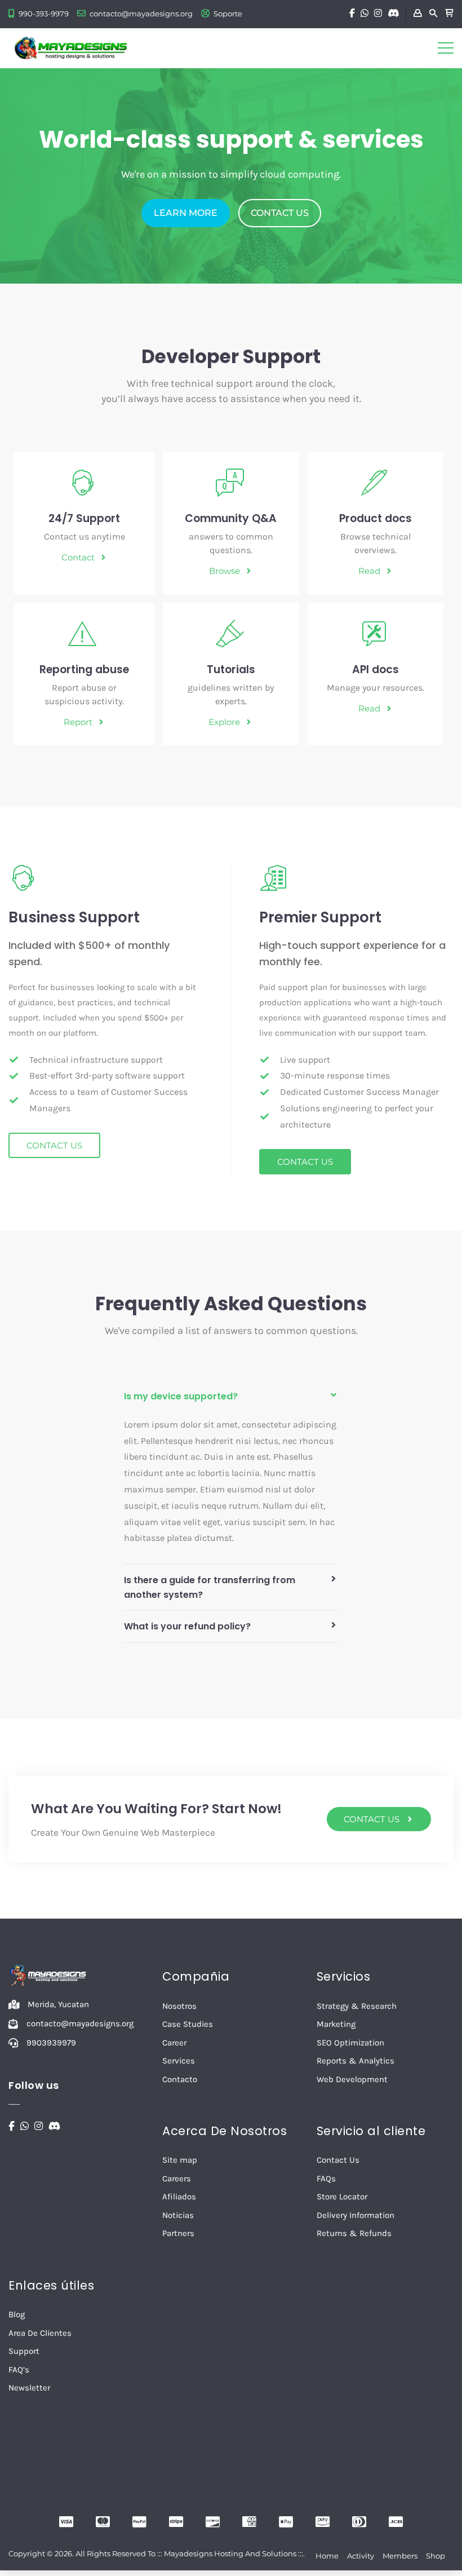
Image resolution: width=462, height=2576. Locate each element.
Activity (361, 2556)
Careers (177, 2179)
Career (174, 2043)
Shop (436, 2556)
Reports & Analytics (356, 2061)
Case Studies (188, 2024)
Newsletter (29, 2388)
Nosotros (179, 2006)
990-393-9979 (44, 14)
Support (24, 2351)
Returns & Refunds (354, 2233)
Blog (17, 2314)
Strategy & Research (357, 2006)
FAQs (326, 2179)
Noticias (178, 2215)
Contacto (180, 2079)
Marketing (336, 2024)
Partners (178, 2233)
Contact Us (338, 2160)
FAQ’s (19, 2370)
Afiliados (179, 2197)
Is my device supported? (181, 1396)
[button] (231, 1397)
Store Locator (342, 2197)
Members (400, 2556)
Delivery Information (356, 2215)
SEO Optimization (350, 2043)
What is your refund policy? (187, 1626)
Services (179, 2061)
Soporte (228, 14)
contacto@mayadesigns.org (141, 14)
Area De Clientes (40, 2333)
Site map (180, 2160)
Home (327, 2556)
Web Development (352, 2079)
